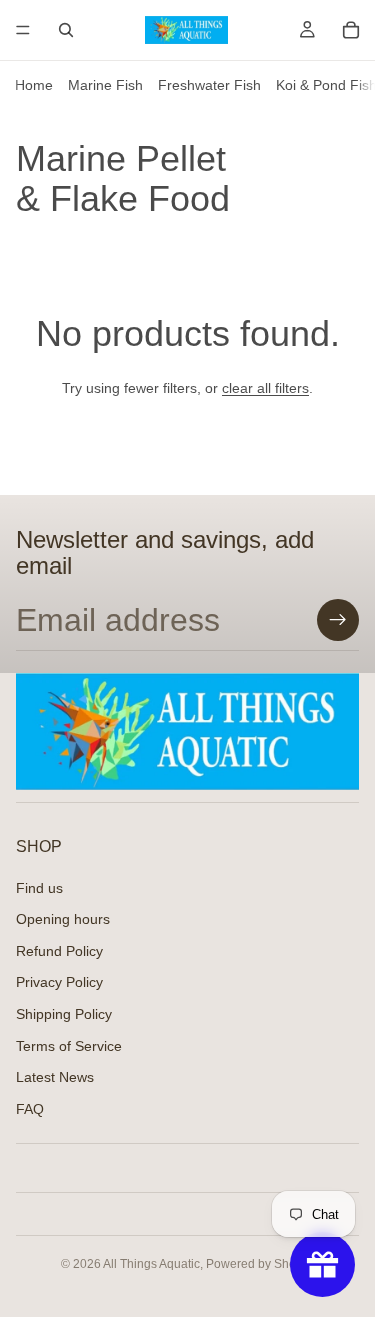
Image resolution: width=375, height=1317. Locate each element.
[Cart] (351, 30)
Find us (39, 887)
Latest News (55, 1077)
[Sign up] (338, 620)
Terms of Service (69, 1045)
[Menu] (23, 30)
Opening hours (63, 919)
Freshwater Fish (209, 85)
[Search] (66, 30)
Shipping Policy (64, 1014)
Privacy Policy (59, 982)
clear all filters (265, 388)
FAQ (30, 1109)
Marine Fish (105, 85)
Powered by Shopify (260, 1264)
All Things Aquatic (151, 1264)
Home (34, 85)
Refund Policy (59, 951)
